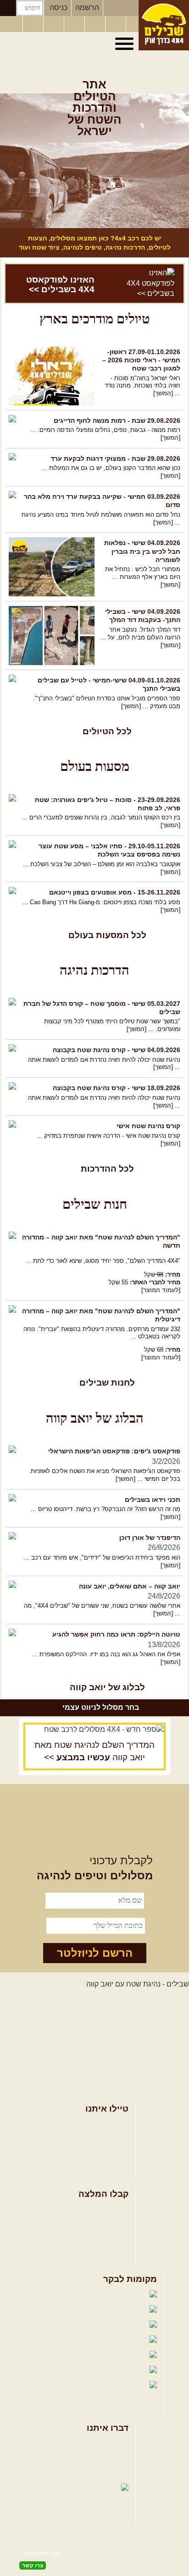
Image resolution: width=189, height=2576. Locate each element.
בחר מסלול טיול (104, 2125)
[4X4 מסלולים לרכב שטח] (94, 1730)
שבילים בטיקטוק (121, 2394)
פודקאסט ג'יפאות (67, 2355)
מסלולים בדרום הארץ (95, 2239)
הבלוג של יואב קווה (60, 2340)
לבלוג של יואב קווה (107, 1687)
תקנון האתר (111, 2474)
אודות (120, 2444)
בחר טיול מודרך (104, 2139)
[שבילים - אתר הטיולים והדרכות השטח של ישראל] (164, 25)
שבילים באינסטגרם (56, 2371)
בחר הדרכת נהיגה (100, 2154)
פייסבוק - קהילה (73, 2310)
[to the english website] (11, 23)
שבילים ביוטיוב (78, 2325)
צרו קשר (116, 2459)
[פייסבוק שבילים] (55, 24)
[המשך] (163, 393)
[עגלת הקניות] (117, 24)
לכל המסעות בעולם (107, 935)
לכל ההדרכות (107, 1169)
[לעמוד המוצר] (161, 1290)
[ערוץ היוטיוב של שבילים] (96, 24)
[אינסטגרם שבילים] (75, 24)
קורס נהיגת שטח (103, 2169)
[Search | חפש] (8, 8)
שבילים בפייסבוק (67, 2295)
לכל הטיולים (107, 731)
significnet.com (42, 2554)
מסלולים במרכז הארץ (95, 2224)
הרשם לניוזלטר (95, 1953)
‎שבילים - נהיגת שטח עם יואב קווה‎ (138, 1984)
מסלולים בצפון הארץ (97, 2210)
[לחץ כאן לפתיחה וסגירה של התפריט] (126, 44)
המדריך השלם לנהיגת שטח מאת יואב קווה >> (94, 1751)
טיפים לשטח (109, 2254)
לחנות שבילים (107, 1383)
